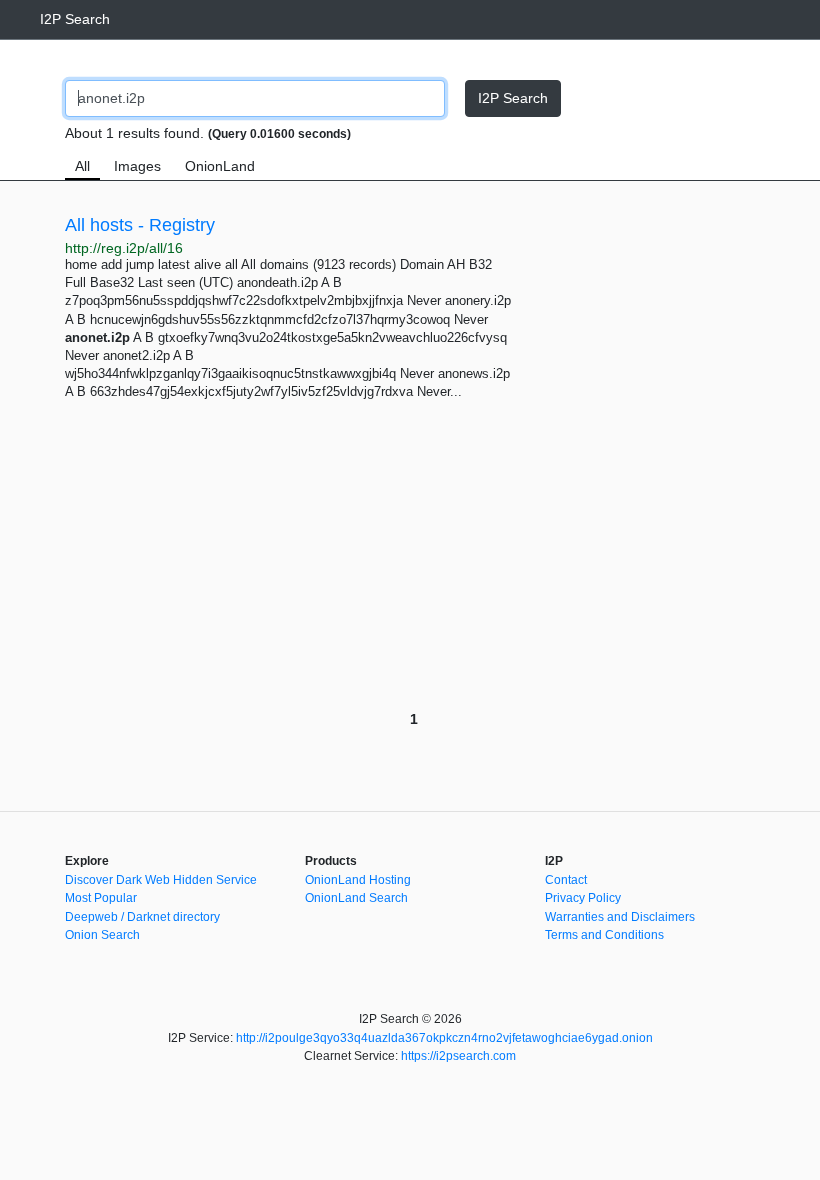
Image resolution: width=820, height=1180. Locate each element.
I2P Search (75, 19)
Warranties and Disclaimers (620, 917)
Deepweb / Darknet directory (142, 917)
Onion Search (102, 935)
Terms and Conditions (604, 935)
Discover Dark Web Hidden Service (161, 880)
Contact (566, 880)
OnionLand (220, 166)
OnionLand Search (356, 898)
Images (137, 166)
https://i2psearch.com (458, 1056)
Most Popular (101, 898)
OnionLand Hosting (358, 880)
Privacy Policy (583, 898)
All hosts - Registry (140, 225)
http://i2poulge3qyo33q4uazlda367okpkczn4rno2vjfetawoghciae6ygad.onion (444, 1038)
